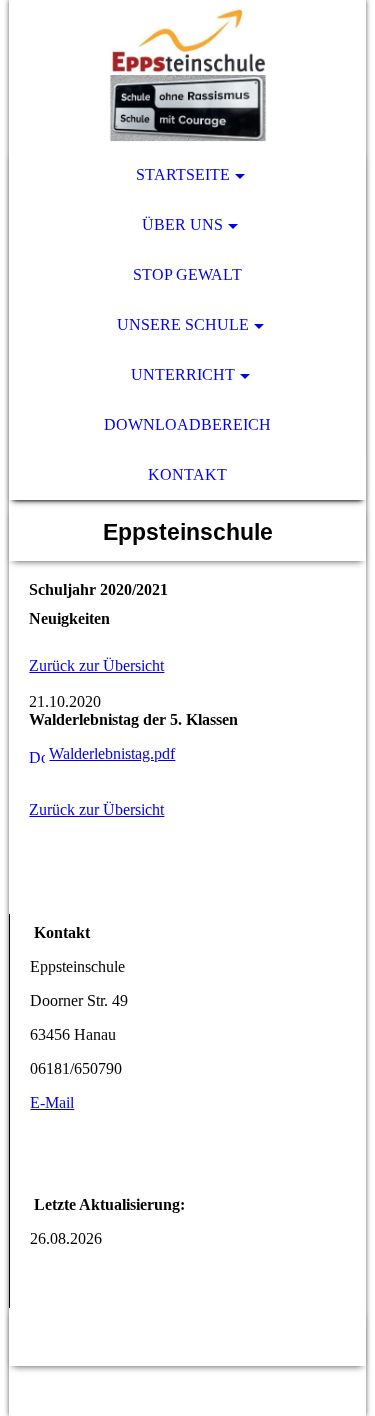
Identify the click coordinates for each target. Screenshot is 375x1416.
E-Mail (52, 1102)
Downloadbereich (187, 424)
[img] (187, 75)
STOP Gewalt (187, 274)
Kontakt (187, 474)
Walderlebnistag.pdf (112, 753)
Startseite (183, 174)
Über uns (182, 224)
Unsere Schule (183, 324)
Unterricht (183, 374)
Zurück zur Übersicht (96, 665)
